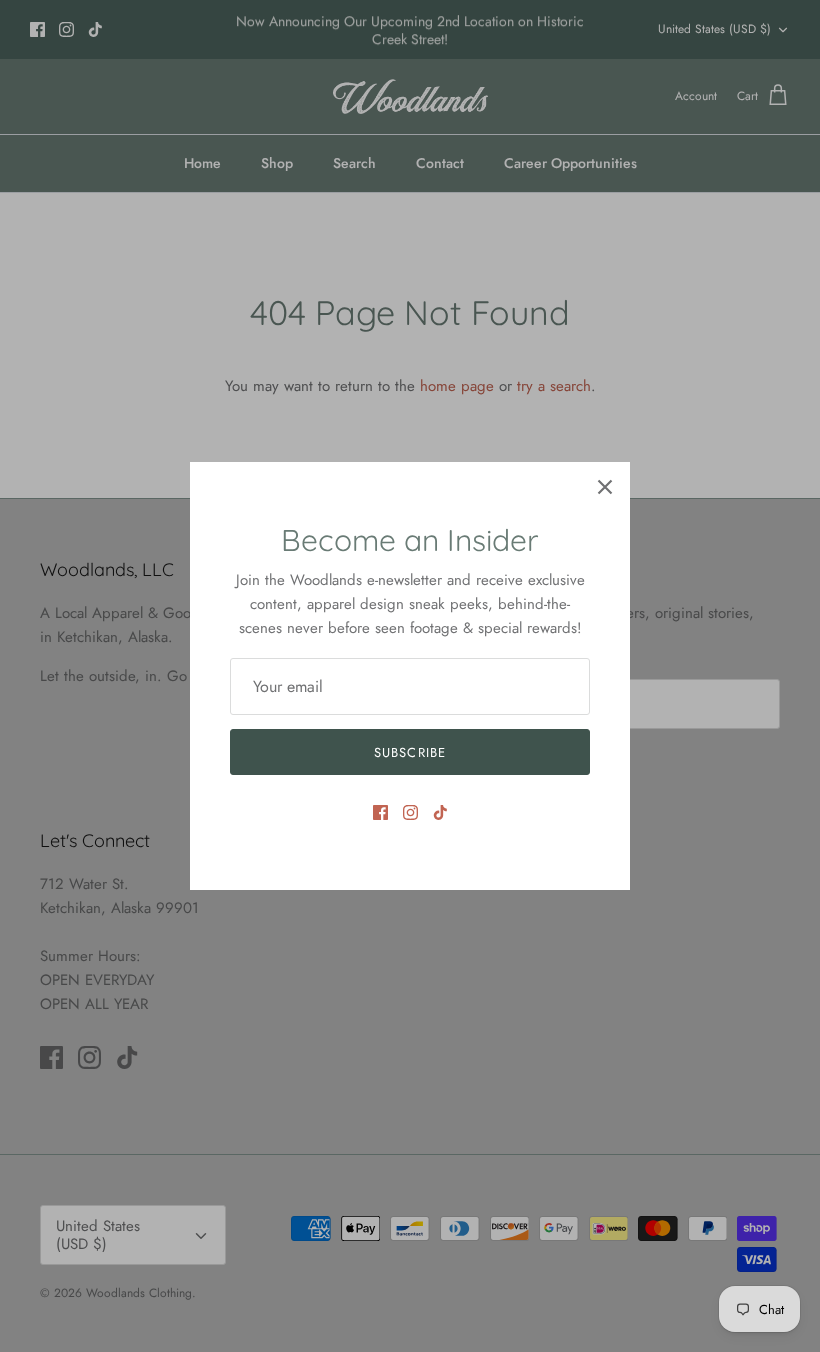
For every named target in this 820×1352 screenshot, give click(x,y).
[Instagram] (410, 812)
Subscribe (409, 752)
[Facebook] (380, 812)
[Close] (605, 487)
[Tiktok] (440, 812)
